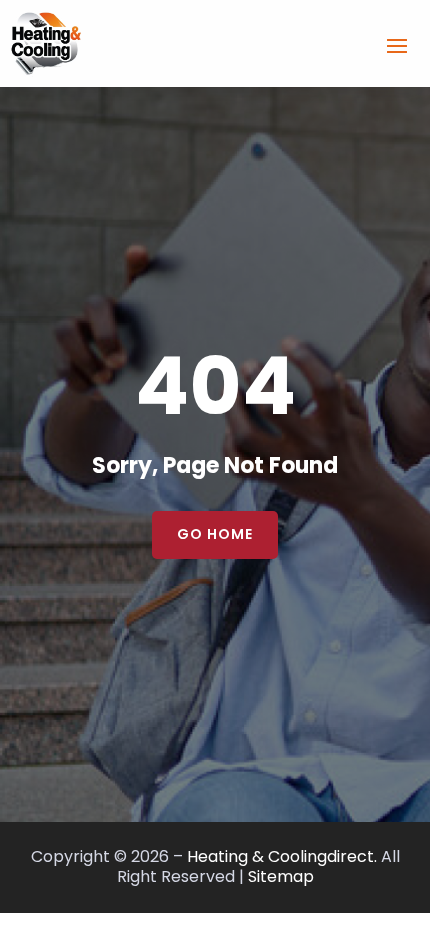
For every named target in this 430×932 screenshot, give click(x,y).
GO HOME (215, 534)
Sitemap (281, 876)
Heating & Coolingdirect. (282, 856)
